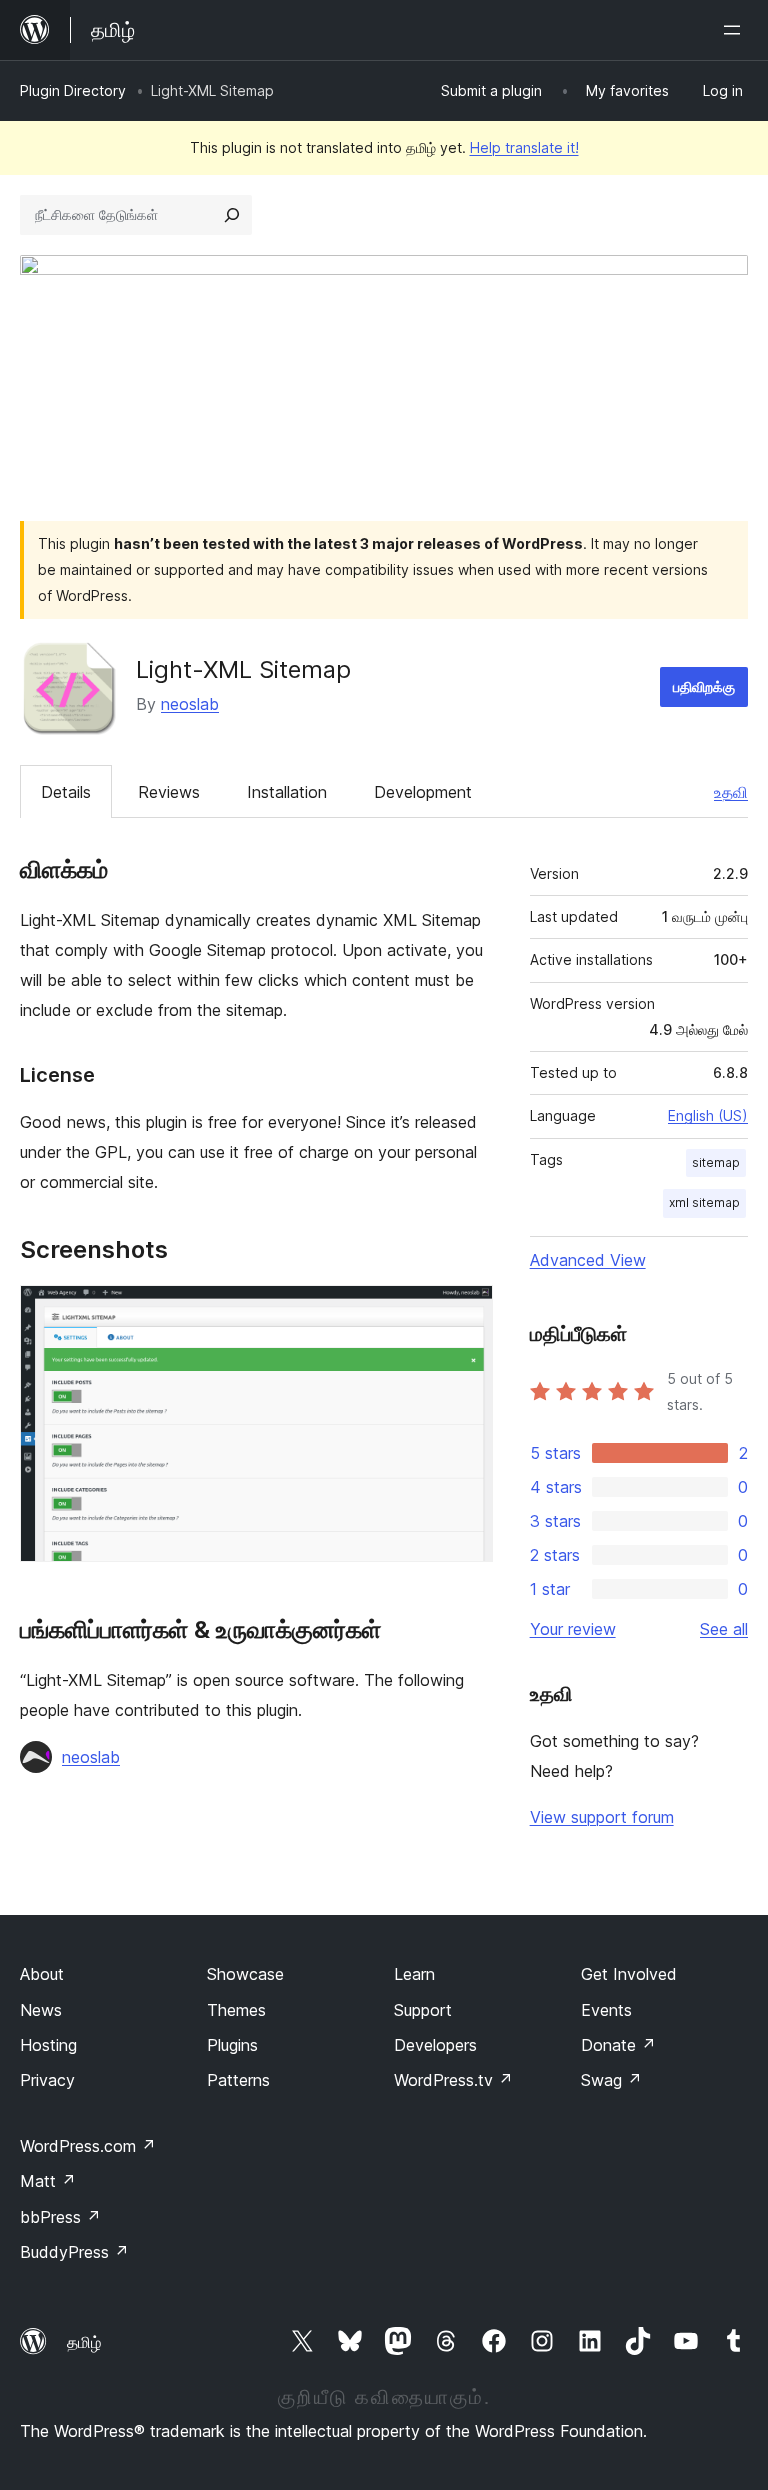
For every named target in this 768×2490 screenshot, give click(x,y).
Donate (618, 2045)
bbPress (60, 2217)
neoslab (190, 704)
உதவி (731, 792)
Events (606, 2010)
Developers (435, 2045)
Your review (573, 1629)
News (41, 2010)
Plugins (232, 2045)
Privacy (47, 2080)
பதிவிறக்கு (704, 686)
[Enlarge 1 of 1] (466, 1312)
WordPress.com (88, 2146)
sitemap (716, 1162)
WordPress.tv (453, 2080)
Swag (611, 2080)
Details (66, 792)
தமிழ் (84, 2342)
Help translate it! (524, 147)
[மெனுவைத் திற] (736, 30)
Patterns (238, 2080)
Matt (48, 2181)
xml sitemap (704, 1202)
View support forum (602, 1817)
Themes (236, 2010)
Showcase (245, 1974)
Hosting (48, 2045)
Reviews (169, 792)
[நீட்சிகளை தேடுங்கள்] (232, 215)
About (42, 1974)
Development (423, 792)
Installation (287, 792)
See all (724, 1629)
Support (423, 2010)
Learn (414, 1974)
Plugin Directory (73, 90)
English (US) (708, 1115)
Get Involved (629, 1974)
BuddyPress (74, 2252)
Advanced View (588, 1260)
